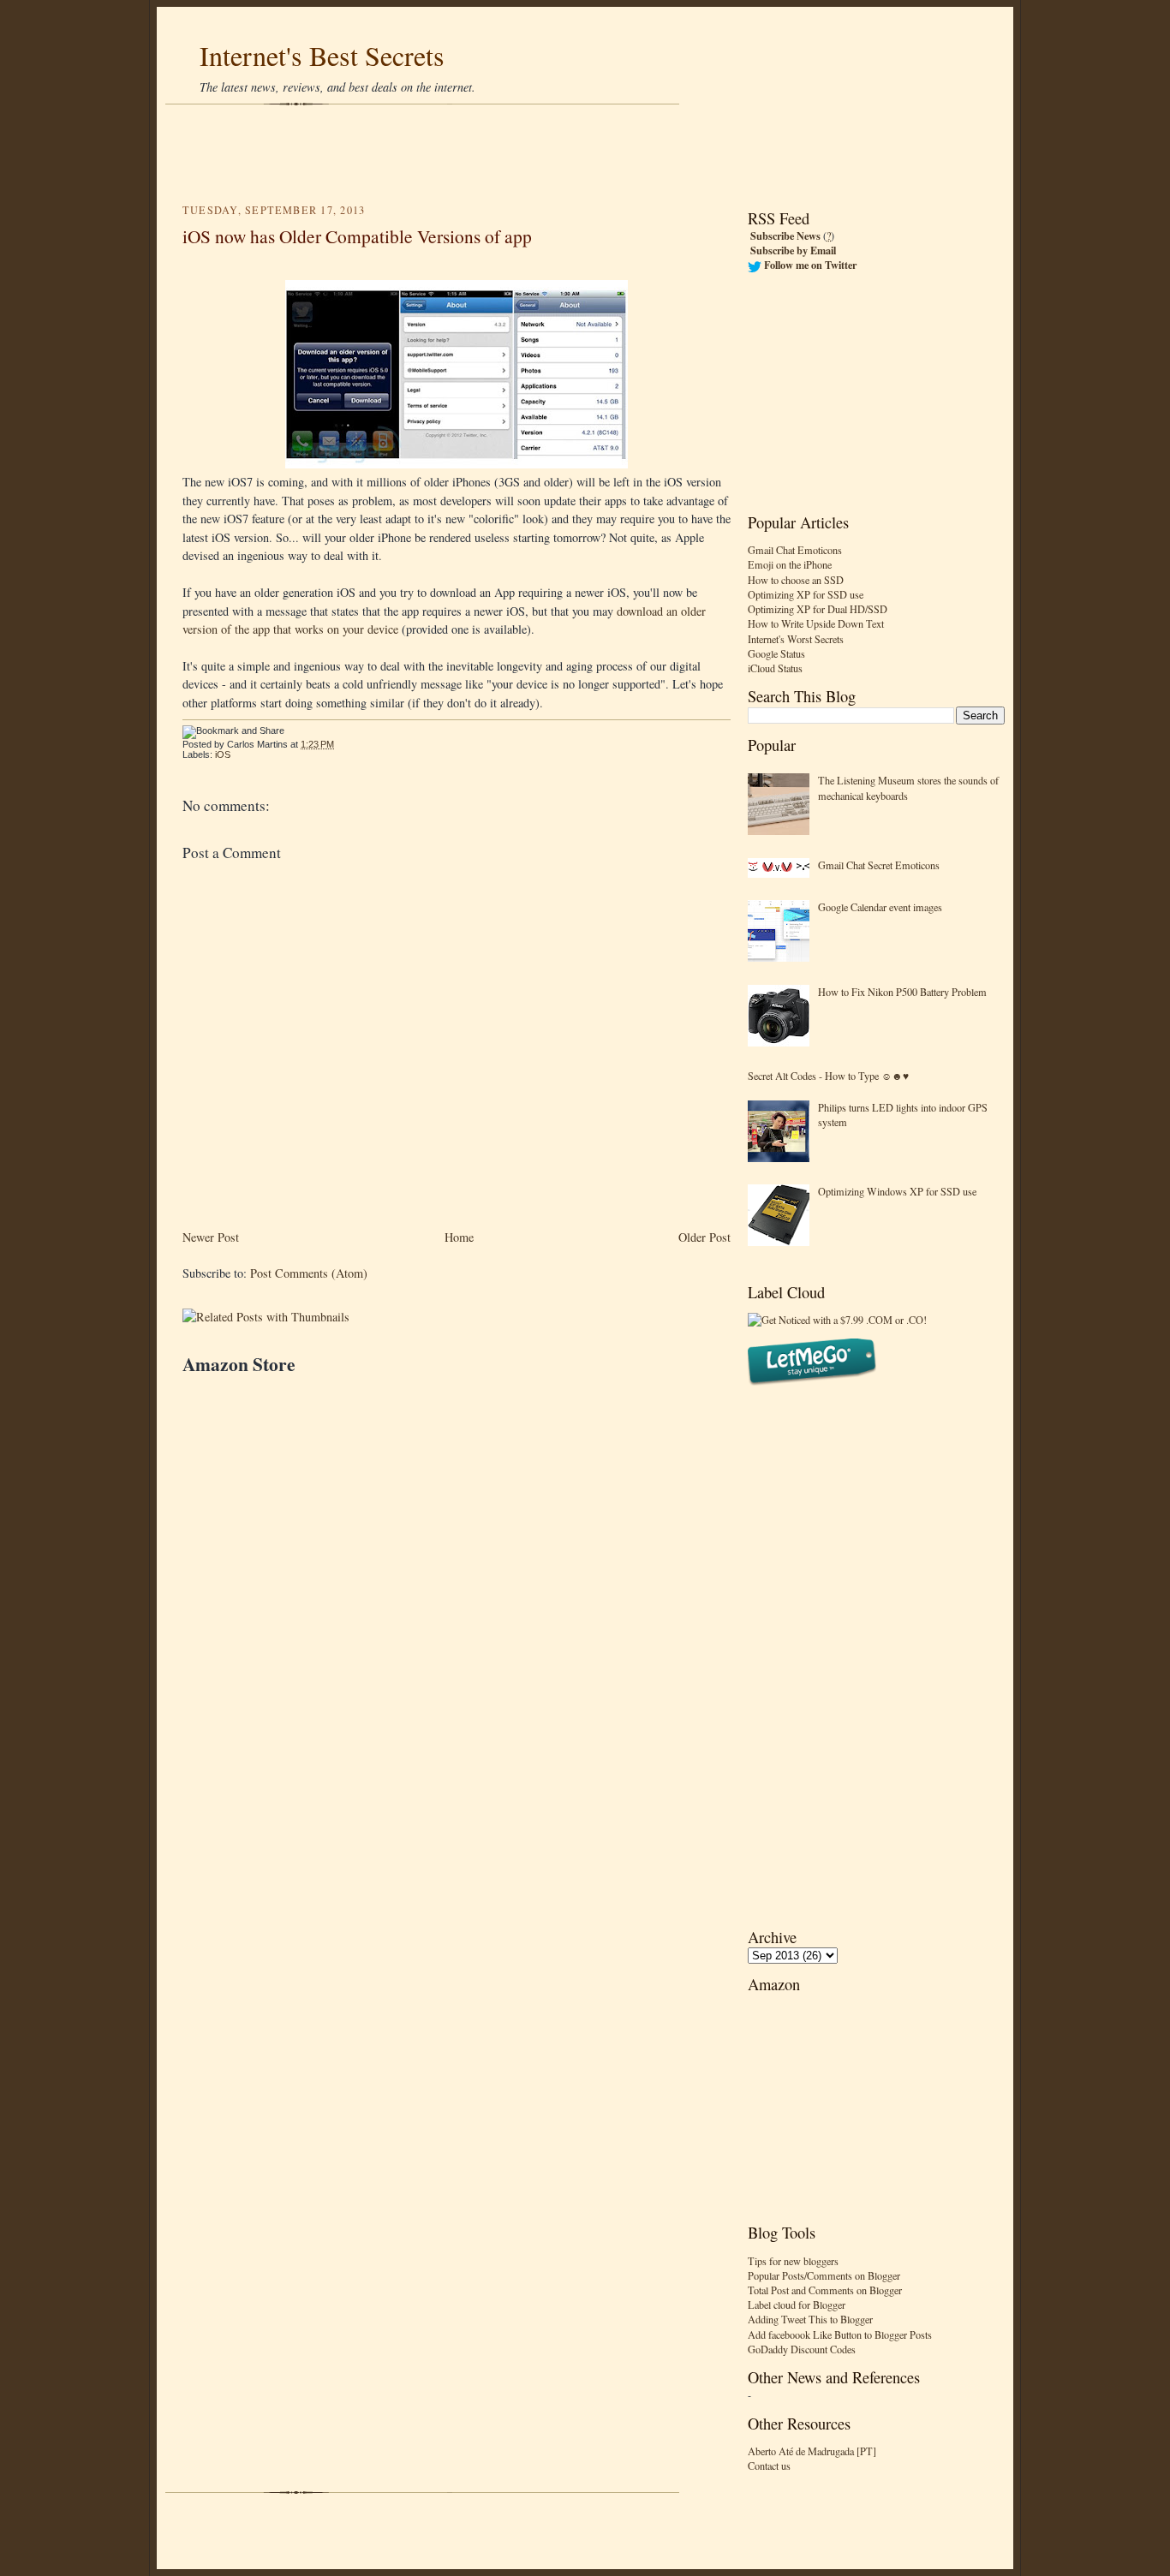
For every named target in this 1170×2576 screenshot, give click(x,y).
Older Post (704, 1237)
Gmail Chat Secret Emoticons (879, 865)
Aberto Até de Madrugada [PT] (812, 2451)
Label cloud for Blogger (797, 2305)
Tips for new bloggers (793, 2261)
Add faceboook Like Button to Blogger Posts (840, 2334)
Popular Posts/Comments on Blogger (824, 2275)
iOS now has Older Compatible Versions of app (357, 236)
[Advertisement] (585, 154)
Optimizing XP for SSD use (806, 594)
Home (459, 1237)
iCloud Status (775, 668)
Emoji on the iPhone (790, 564)
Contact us (769, 2466)
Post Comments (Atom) (309, 1273)
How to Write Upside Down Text (816, 623)
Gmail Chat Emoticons (795, 550)
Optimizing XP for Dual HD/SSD (818, 609)
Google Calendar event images (880, 907)
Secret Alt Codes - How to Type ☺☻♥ (828, 1076)
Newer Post (211, 1237)
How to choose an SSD (796, 580)
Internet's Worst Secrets (796, 639)
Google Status (776, 653)
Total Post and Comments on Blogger (825, 2290)
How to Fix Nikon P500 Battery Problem (902, 992)
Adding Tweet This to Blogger (810, 2319)
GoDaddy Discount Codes (802, 2349)
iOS (223, 754)
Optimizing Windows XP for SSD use (897, 1191)
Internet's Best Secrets (322, 55)
